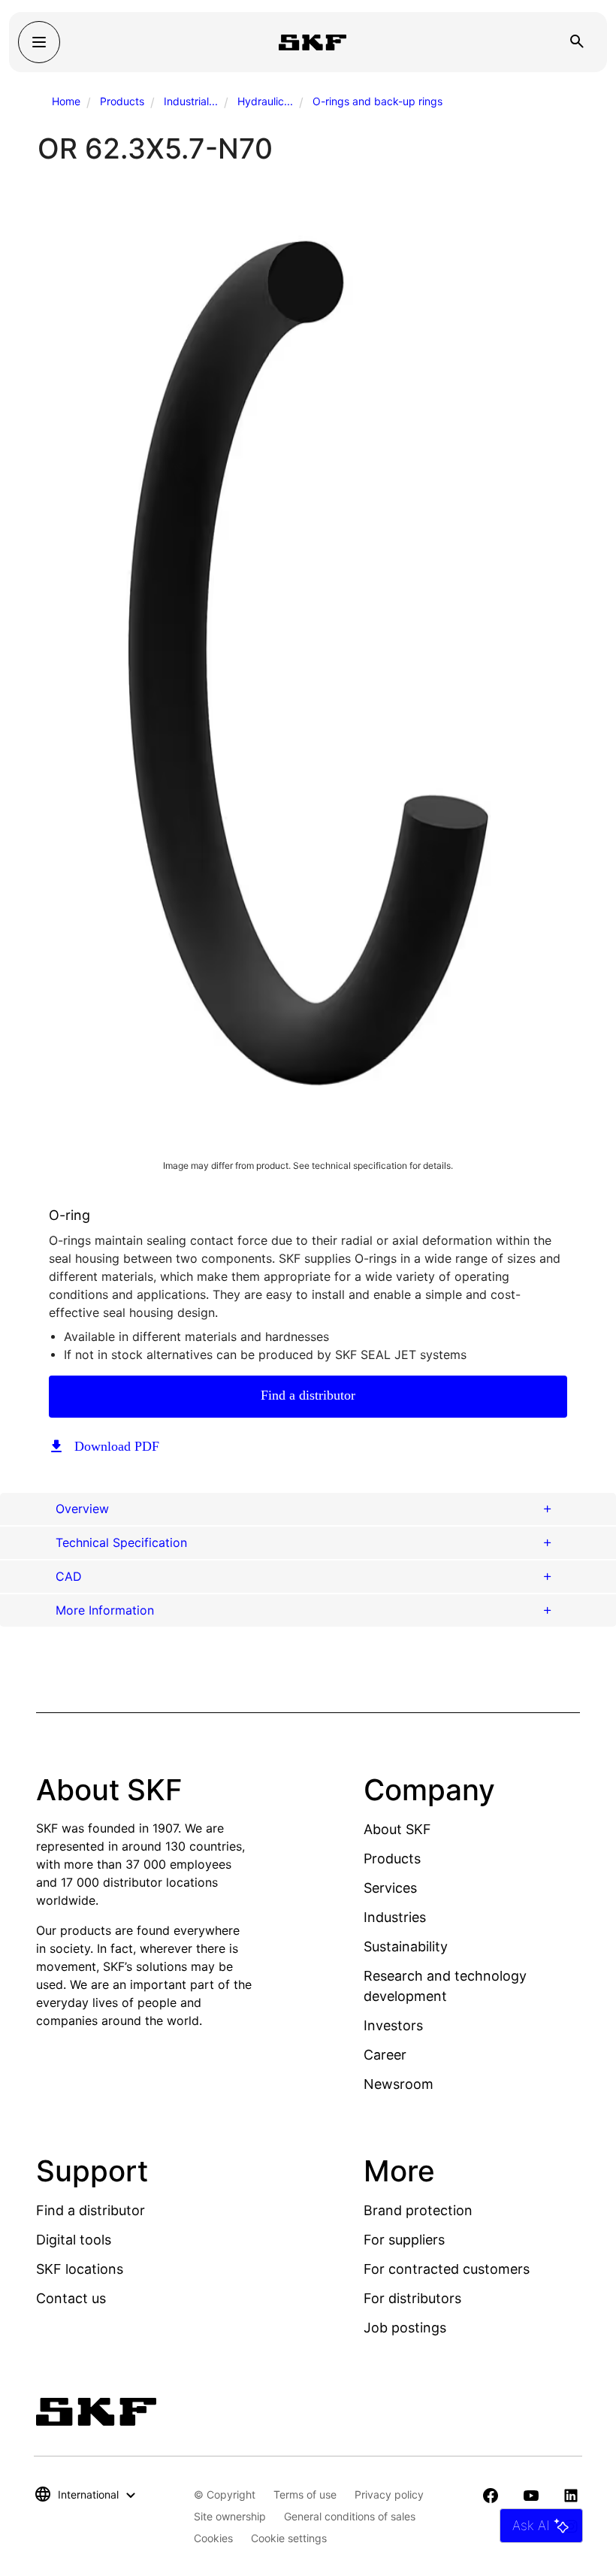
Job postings (405, 2328)
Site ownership (230, 2516)
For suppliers (404, 2240)
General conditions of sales (350, 2516)
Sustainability (406, 1946)
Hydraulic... (265, 101)
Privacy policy (389, 2494)
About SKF (397, 1829)
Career (385, 2055)
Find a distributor (308, 1395)
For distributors (412, 2298)
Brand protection (418, 2210)
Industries (395, 1917)
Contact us (71, 2298)
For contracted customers (447, 2269)
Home (66, 101)
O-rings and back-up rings (377, 101)
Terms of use (305, 2494)
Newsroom (399, 2084)
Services (390, 1888)
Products (122, 101)
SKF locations (80, 2269)
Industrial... (191, 101)
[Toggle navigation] (39, 42)
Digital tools (74, 2240)
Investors (393, 2025)
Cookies (213, 2538)
